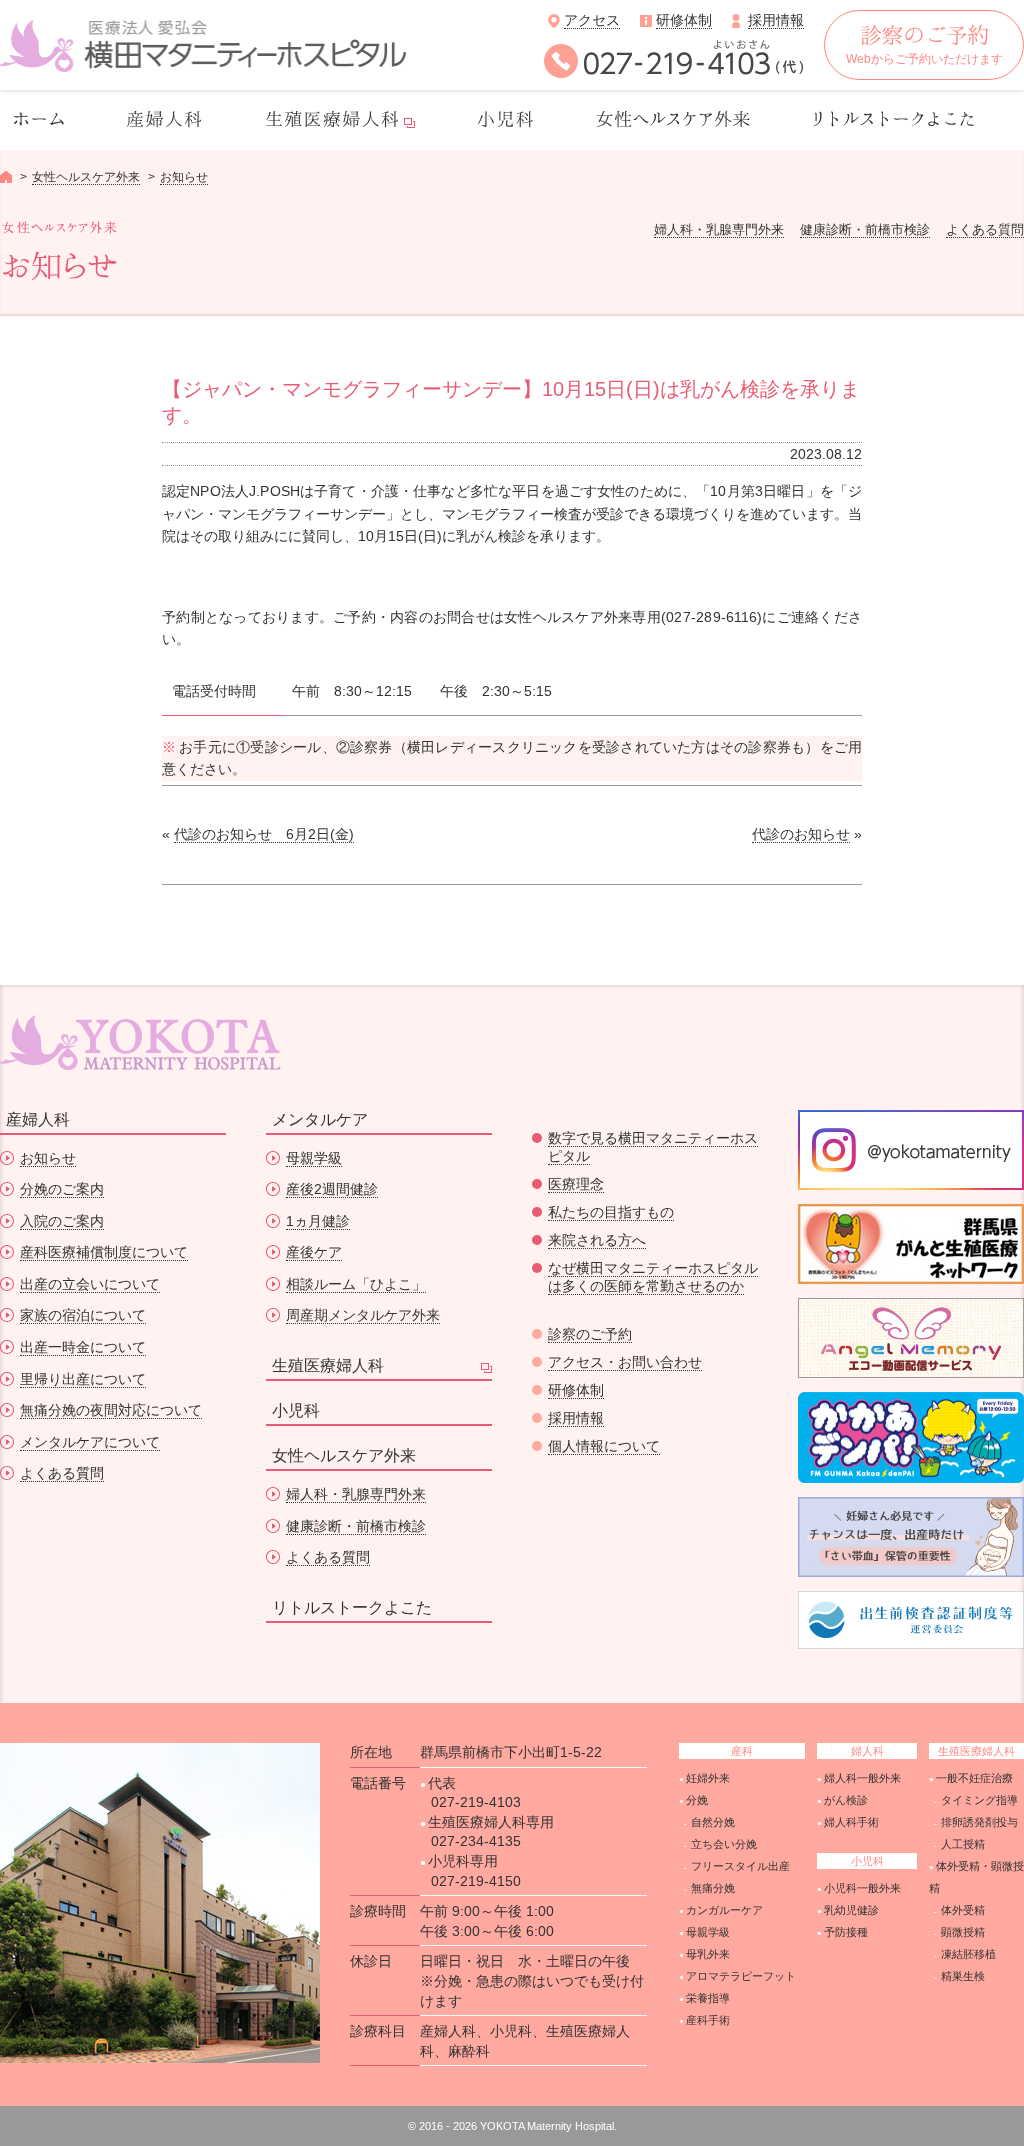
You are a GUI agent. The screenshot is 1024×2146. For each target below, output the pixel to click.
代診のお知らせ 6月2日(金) (264, 834)
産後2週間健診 (332, 1189)
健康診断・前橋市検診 (865, 229)
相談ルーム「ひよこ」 (356, 1284)
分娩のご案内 (62, 1189)
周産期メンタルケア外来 (363, 1315)
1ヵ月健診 (318, 1221)
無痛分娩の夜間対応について (111, 1410)
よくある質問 (985, 229)
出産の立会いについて (90, 1284)
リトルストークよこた (352, 1607)
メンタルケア (320, 1119)
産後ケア (314, 1252)
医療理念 (576, 1184)
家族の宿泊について (83, 1315)
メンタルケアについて (90, 1442)
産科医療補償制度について (104, 1252)
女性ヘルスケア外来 (86, 177)
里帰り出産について (83, 1379)
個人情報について (604, 1446)
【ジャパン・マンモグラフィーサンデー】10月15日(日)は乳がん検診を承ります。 (511, 402)
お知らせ (184, 177)
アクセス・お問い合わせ (625, 1362)
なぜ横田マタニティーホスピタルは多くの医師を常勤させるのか (653, 1277)
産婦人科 (38, 1119)
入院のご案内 (62, 1221)
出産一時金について (83, 1347)
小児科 (296, 1410)
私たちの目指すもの (611, 1212)
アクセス (592, 20)
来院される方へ (597, 1240)
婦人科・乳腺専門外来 (719, 229)
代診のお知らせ (801, 834)
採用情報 (776, 20)
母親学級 (314, 1158)
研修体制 (684, 20)
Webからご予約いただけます (924, 59)
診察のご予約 (590, 1334)
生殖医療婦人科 (328, 1365)
